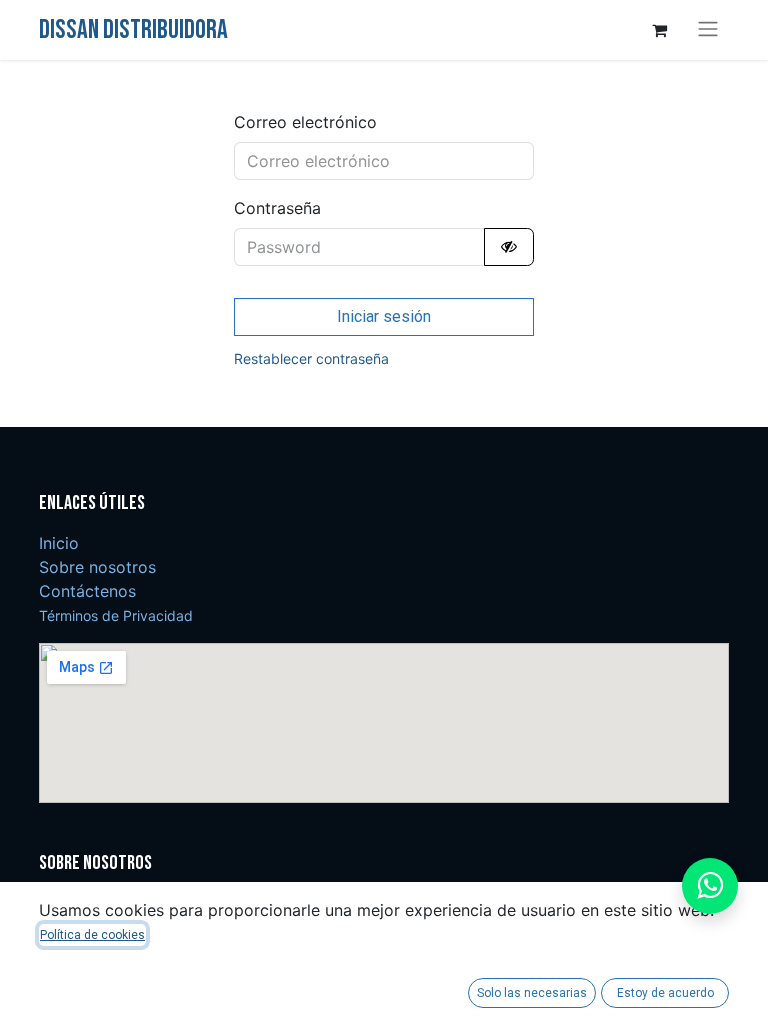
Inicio (59, 543)
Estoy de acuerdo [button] (665, 993)
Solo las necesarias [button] (532, 993)
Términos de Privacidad (116, 615)
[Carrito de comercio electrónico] (659, 30)
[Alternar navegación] (708, 30)
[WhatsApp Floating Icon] (710, 886)
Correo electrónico (305, 122)
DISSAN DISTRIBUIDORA (133, 30)
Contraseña (277, 208)
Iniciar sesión (384, 316)
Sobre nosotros (97, 567)
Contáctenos (87, 591)
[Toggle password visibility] (509, 247)
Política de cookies (92, 935)
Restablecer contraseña (311, 358)
